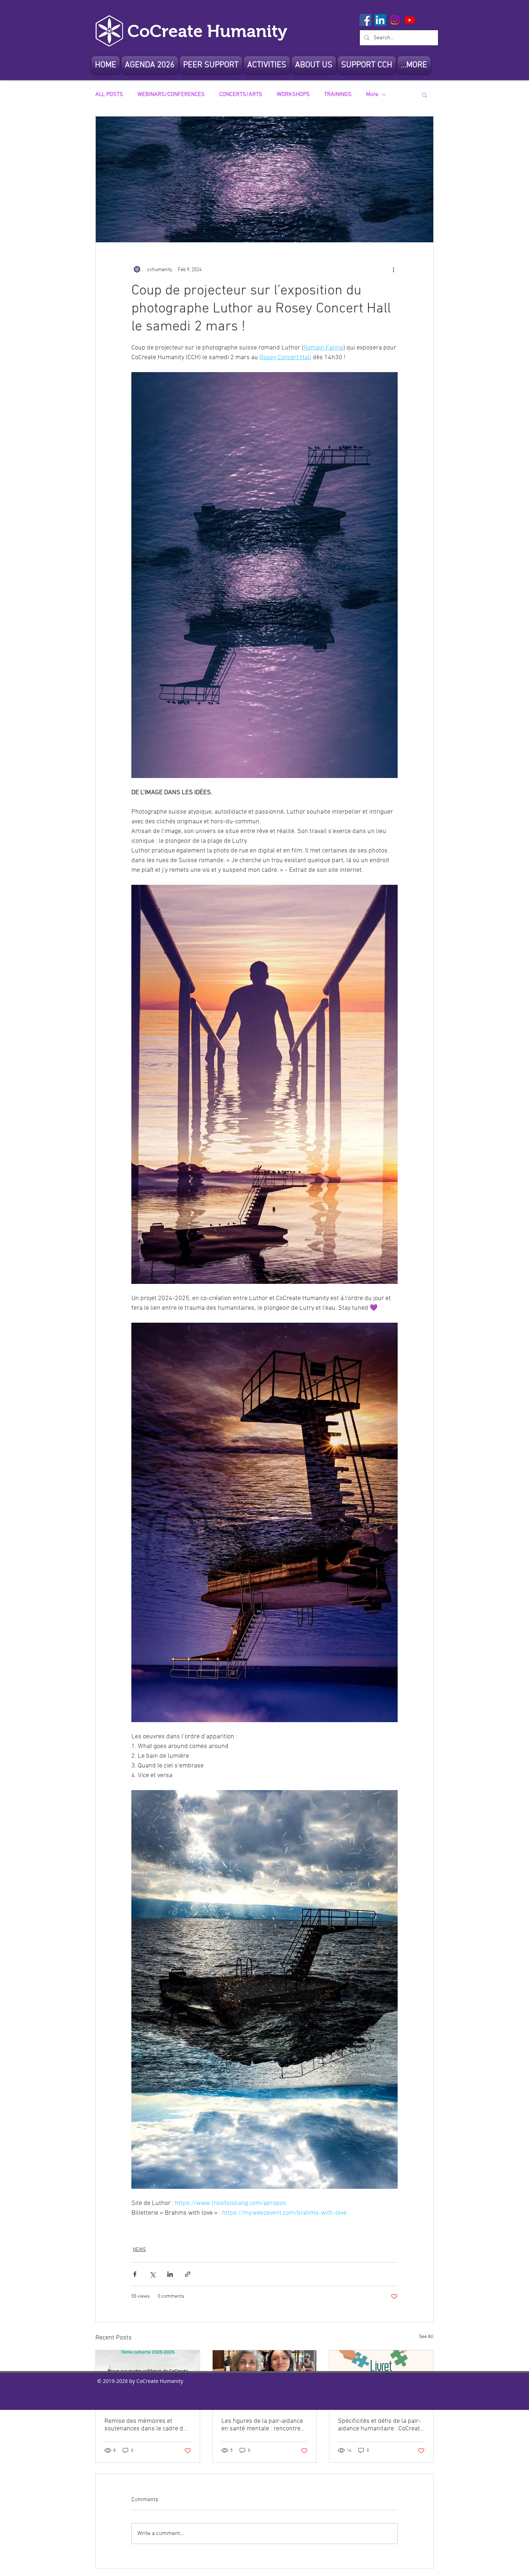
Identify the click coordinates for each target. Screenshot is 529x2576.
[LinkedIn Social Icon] (380, 20)
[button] (314, 65)
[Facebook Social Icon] (365, 20)
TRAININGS (338, 95)
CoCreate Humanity (207, 31)
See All (426, 2337)
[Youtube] (410, 20)
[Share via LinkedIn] (170, 2274)
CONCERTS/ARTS (241, 95)
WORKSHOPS (293, 95)
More (372, 95)
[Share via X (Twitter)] (152, 2274)
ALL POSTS (109, 95)
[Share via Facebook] (135, 2274)
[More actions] (393, 270)
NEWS (139, 2250)
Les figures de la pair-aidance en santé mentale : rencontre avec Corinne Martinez (262, 2425)
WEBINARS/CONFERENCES (171, 95)
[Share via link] (188, 2274)
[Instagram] (395, 20)
